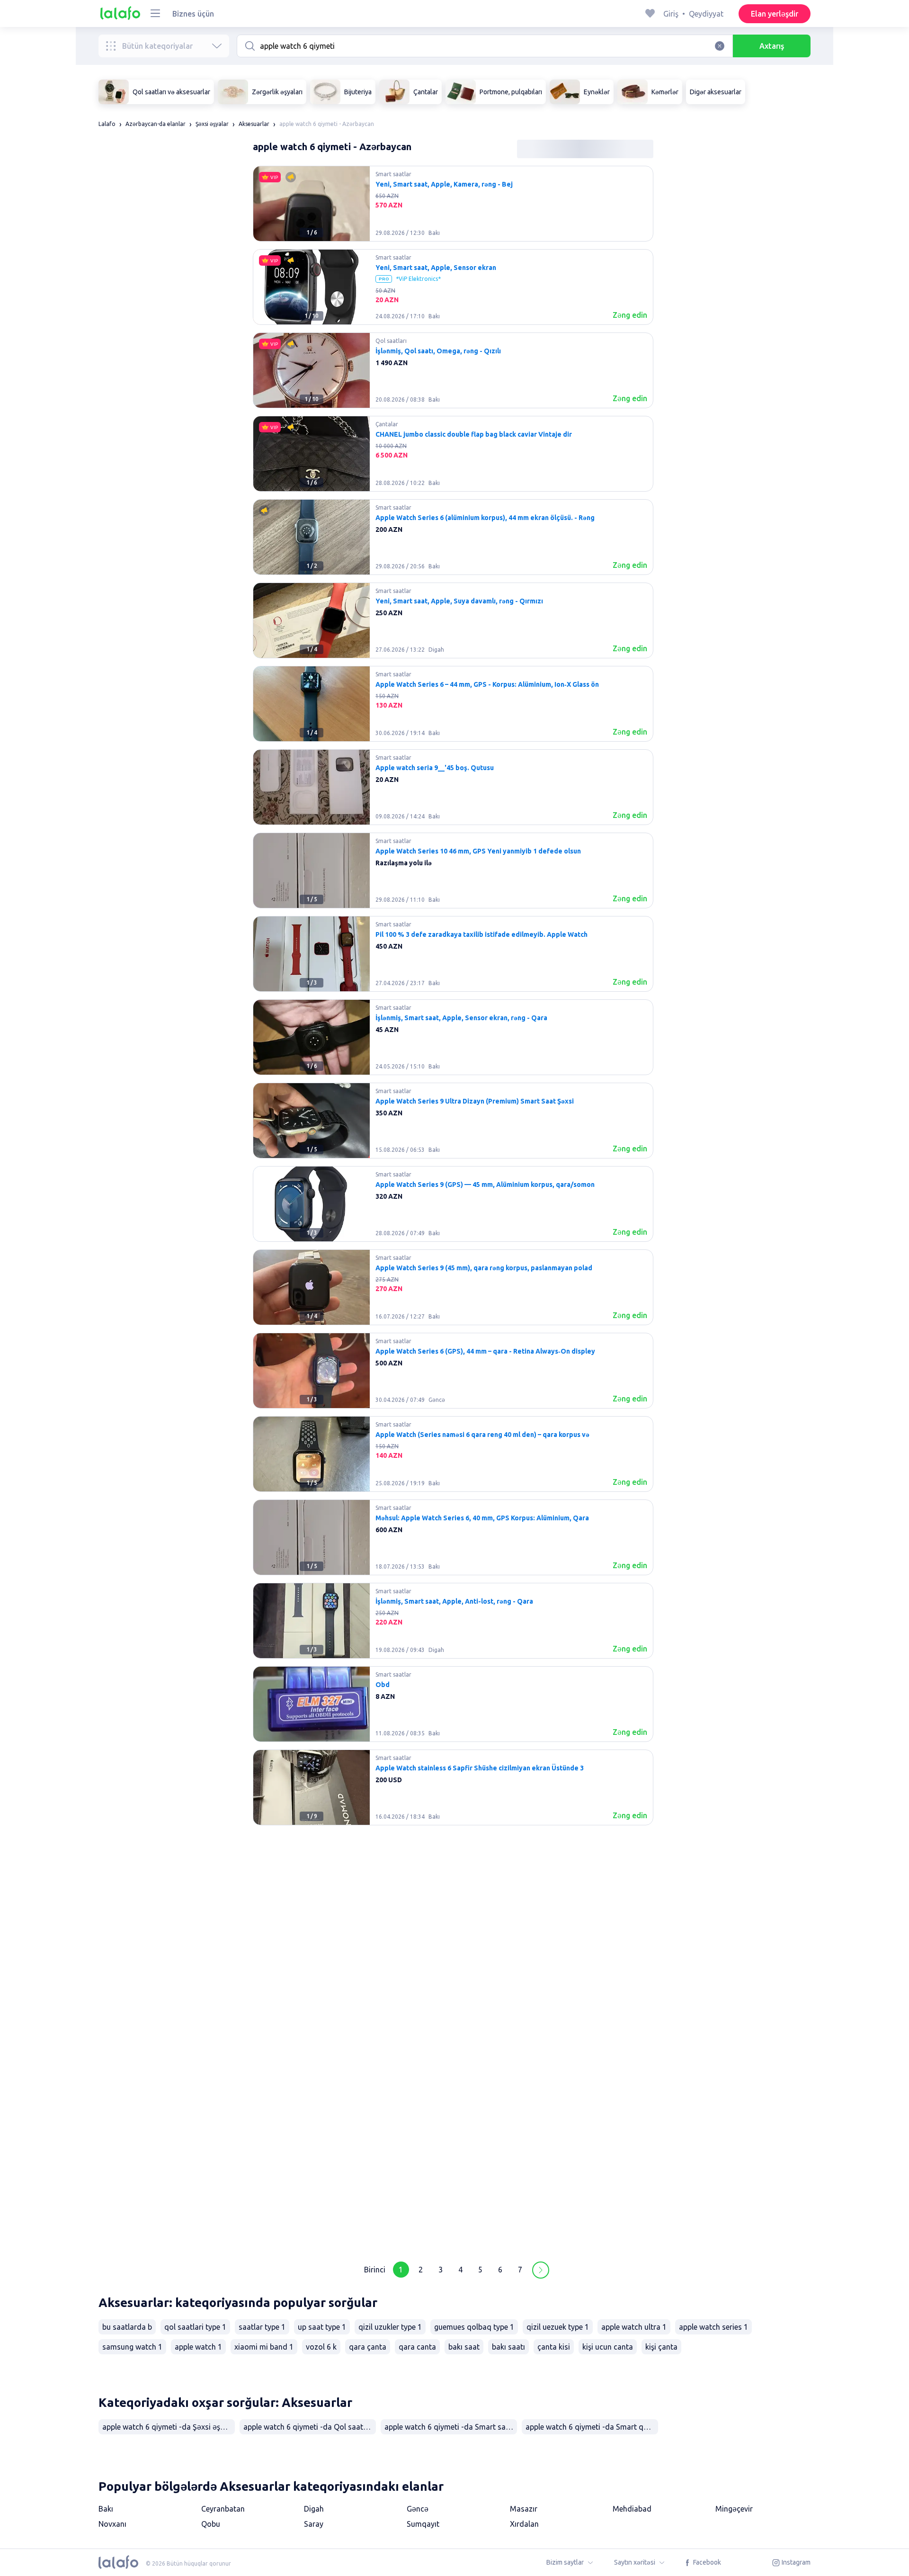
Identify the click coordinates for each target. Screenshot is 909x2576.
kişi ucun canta (608, 2347)
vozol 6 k (321, 2347)
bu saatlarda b (127, 2327)
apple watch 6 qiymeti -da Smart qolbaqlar (592, 2427)
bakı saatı (508, 2347)
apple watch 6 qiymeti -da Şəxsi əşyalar (169, 2427)
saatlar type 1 (262, 2327)
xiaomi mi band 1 (264, 2347)
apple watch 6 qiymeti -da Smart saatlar (451, 2427)
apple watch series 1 (713, 2327)
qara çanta (368, 2347)
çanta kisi (554, 2347)
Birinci (375, 2270)
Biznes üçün (193, 14)
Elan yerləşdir (775, 14)
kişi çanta (661, 2347)
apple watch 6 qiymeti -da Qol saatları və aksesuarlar (310, 2427)
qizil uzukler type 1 (390, 2327)
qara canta (417, 2347)
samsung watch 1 (132, 2347)
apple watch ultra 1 (634, 2327)
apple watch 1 (198, 2347)
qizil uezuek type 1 (558, 2327)
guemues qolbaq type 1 (474, 2327)
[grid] (453, 1208)
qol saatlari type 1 (195, 2327)
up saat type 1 (322, 2327)
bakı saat (464, 2347)
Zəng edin (630, 315)
